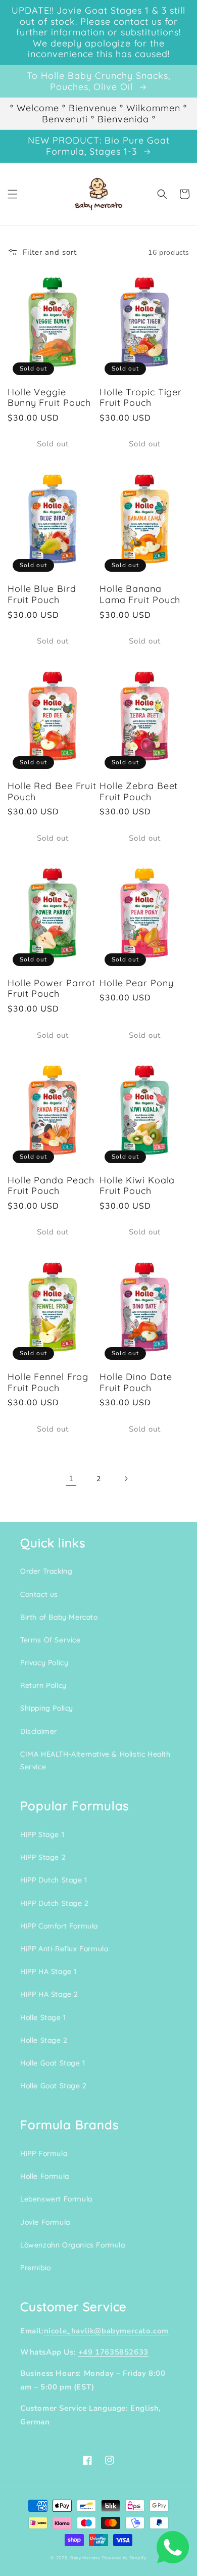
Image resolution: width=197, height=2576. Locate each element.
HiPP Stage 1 (42, 1834)
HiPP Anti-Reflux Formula (64, 1949)
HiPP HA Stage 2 (49, 1994)
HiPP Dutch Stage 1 (54, 1880)
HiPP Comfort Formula (59, 1926)
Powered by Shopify (124, 2558)
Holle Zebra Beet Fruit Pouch (139, 791)
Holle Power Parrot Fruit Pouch (52, 988)
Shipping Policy (47, 1708)
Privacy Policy (44, 1663)
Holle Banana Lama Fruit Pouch (140, 594)
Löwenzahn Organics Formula (73, 2245)
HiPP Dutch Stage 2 (55, 1903)
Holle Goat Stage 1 (53, 2063)
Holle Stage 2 (44, 2040)
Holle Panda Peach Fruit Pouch (51, 1186)
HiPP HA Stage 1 (48, 1971)
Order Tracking (46, 1571)
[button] (13, 194)
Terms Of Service (51, 1640)
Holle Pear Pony (137, 983)
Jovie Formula (45, 2222)
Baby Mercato (85, 2558)
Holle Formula (45, 2176)
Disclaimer (39, 1731)
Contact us (39, 1594)
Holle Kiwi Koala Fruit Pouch (137, 1186)
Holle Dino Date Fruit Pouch (136, 1382)
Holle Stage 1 (43, 2017)
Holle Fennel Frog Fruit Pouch (48, 1382)
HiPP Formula (44, 2153)
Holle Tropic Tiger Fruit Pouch (141, 398)
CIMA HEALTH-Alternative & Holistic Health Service (95, 1760)
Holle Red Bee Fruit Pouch (52, 791)
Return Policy (43, 1685)
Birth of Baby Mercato (59, 1617)
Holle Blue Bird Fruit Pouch (42, 594)
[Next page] (126, 1479)
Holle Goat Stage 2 (54, 2086)
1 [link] (71, 1479)
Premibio (36, 2268)
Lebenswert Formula (56, 2199)
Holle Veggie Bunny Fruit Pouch (49, 398)
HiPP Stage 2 (43, 1857)
